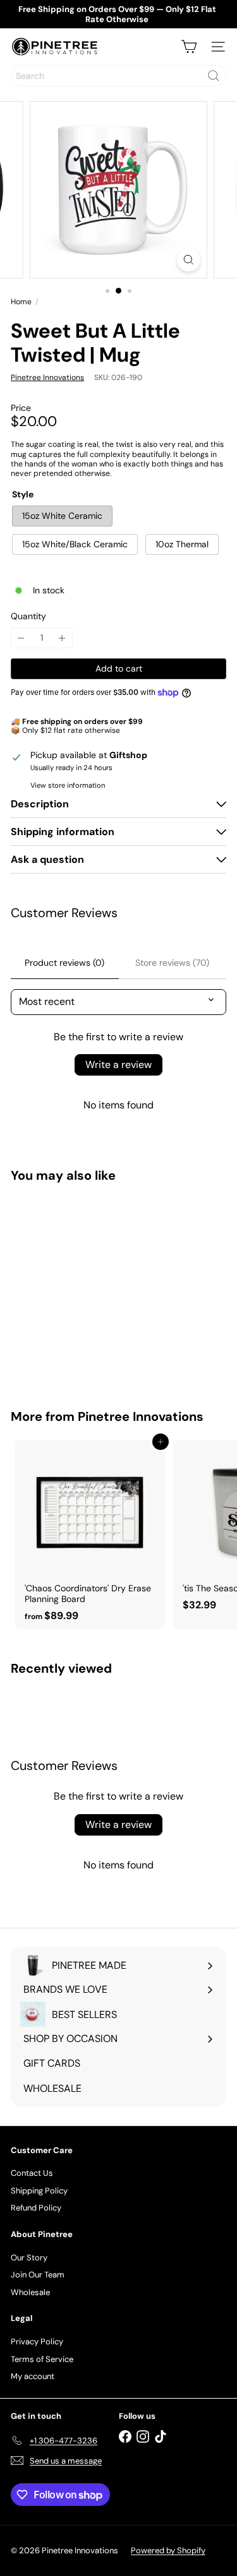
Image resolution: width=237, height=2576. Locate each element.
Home (21, 302)
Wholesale (30, 2292)
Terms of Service (42, 2359)
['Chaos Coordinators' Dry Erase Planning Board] (90, 1534)
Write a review (118, 1065)
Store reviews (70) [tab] (172, 963)
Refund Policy (36, 2208)
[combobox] (118, 76)
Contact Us (32, 2173)
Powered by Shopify (168, 2550)
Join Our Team (38, 2275)
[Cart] (189, 47)
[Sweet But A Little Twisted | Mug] (90, 1288)
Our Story (29, 2258)
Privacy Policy (37, 2342)
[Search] (214, 76)
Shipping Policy (39, 2191)
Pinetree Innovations (141, 1416)
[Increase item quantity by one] (62, 638)
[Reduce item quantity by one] (21, 638)
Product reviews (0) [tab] (64, 963)
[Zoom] (189, 260)
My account (33, 2376)
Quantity (28, 616)
